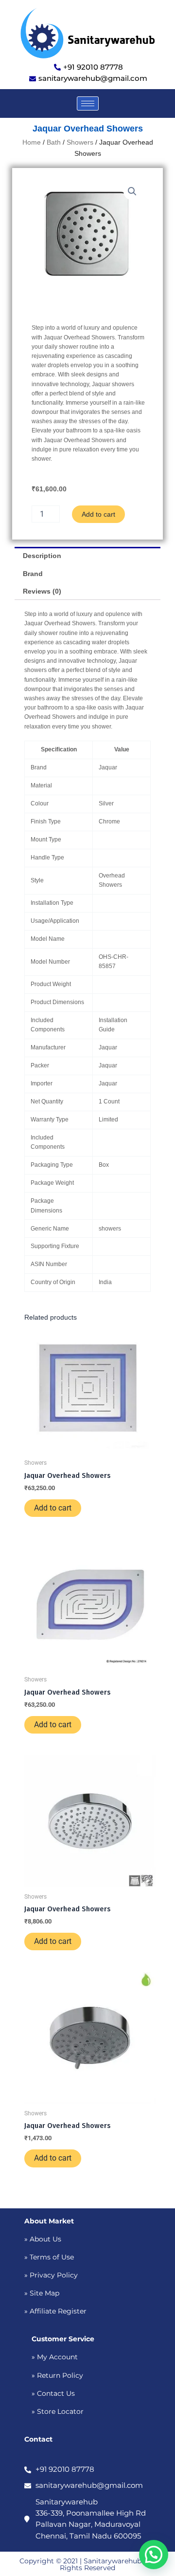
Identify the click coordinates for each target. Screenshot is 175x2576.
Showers (80, 142)
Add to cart (98, 514)
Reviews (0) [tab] (42, 591)
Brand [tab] (33, 574)
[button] (132, 191)
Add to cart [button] (53, 1508)
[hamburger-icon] (88, 103)
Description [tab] (42, 556)
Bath (54, 142)
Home (32, 142)
